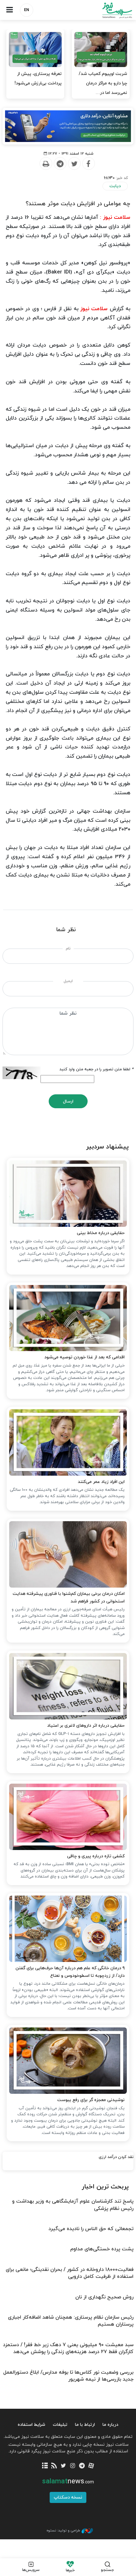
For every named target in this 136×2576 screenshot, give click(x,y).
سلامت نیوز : (115, 218)
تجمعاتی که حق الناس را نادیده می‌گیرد (91, 2229)
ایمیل (68, 981)
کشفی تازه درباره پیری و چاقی (96, 1856)
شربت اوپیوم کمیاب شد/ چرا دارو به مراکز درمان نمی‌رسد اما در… (103, 83)
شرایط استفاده (31, 2425)
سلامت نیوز (102, 10)
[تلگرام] (82, 2466)
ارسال (68, 1101)
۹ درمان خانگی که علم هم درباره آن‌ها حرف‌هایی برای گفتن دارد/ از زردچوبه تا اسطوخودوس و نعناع (70, 1972)
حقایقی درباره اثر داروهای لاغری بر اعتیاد (86, 1726)
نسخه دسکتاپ (68, 2497)
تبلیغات (60, 2425)
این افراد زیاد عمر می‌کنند (101, 1482)
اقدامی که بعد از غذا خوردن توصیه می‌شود (84, 1357)
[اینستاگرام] (73, 2466)
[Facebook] (88, 164)
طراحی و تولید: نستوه (63, 2530)
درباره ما (110, 2425)
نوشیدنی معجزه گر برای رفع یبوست (91, 2100)
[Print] (46, 164)
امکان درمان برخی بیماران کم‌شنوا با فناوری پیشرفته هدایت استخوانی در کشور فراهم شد (69, 1598)
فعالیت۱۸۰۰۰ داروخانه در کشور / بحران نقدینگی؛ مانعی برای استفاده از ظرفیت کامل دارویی (70, 2273)
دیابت (115, 186)
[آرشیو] (45, 2466)
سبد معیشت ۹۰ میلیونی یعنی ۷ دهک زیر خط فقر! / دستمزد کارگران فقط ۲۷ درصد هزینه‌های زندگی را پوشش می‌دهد (68, 2348)
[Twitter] (74, 164)
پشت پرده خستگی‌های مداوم (102, 2249)
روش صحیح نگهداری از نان (104, 2297)
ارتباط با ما (85, 2425)
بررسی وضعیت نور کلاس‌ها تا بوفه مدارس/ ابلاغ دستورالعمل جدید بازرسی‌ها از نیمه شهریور (68, 2376)
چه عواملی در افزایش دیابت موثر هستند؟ (78, 204)
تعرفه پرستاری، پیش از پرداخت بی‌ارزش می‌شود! (38, 79)
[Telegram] (60, 164)
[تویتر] (63, 2466)
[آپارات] (91, 2466)
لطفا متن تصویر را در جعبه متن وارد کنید (96, 1069)
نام (68, 949)
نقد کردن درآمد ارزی (116, 2157)
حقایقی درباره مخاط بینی (101, 1233)
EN (27, 10)
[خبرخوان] (54, 2466)
